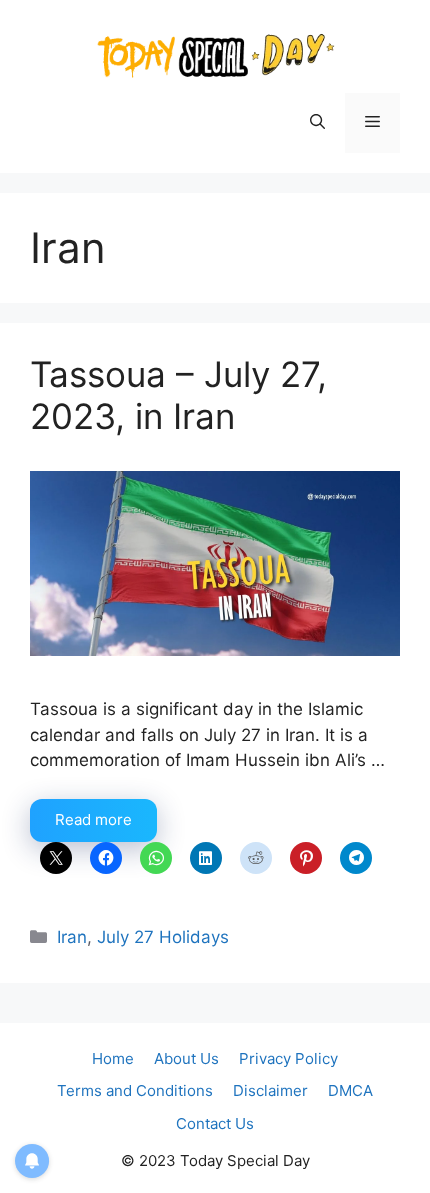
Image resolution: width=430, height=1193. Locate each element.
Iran (72, 937)
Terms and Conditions (135, 1090)
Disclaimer (270, 1090)
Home (113, 1058)
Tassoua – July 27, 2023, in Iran (178, 395)
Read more (93, 819)
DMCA (350, 1090)
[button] (317, 123)
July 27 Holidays (163, 937)
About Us (186, 1058)
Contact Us (215, 1123)
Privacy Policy (288, 1058)
